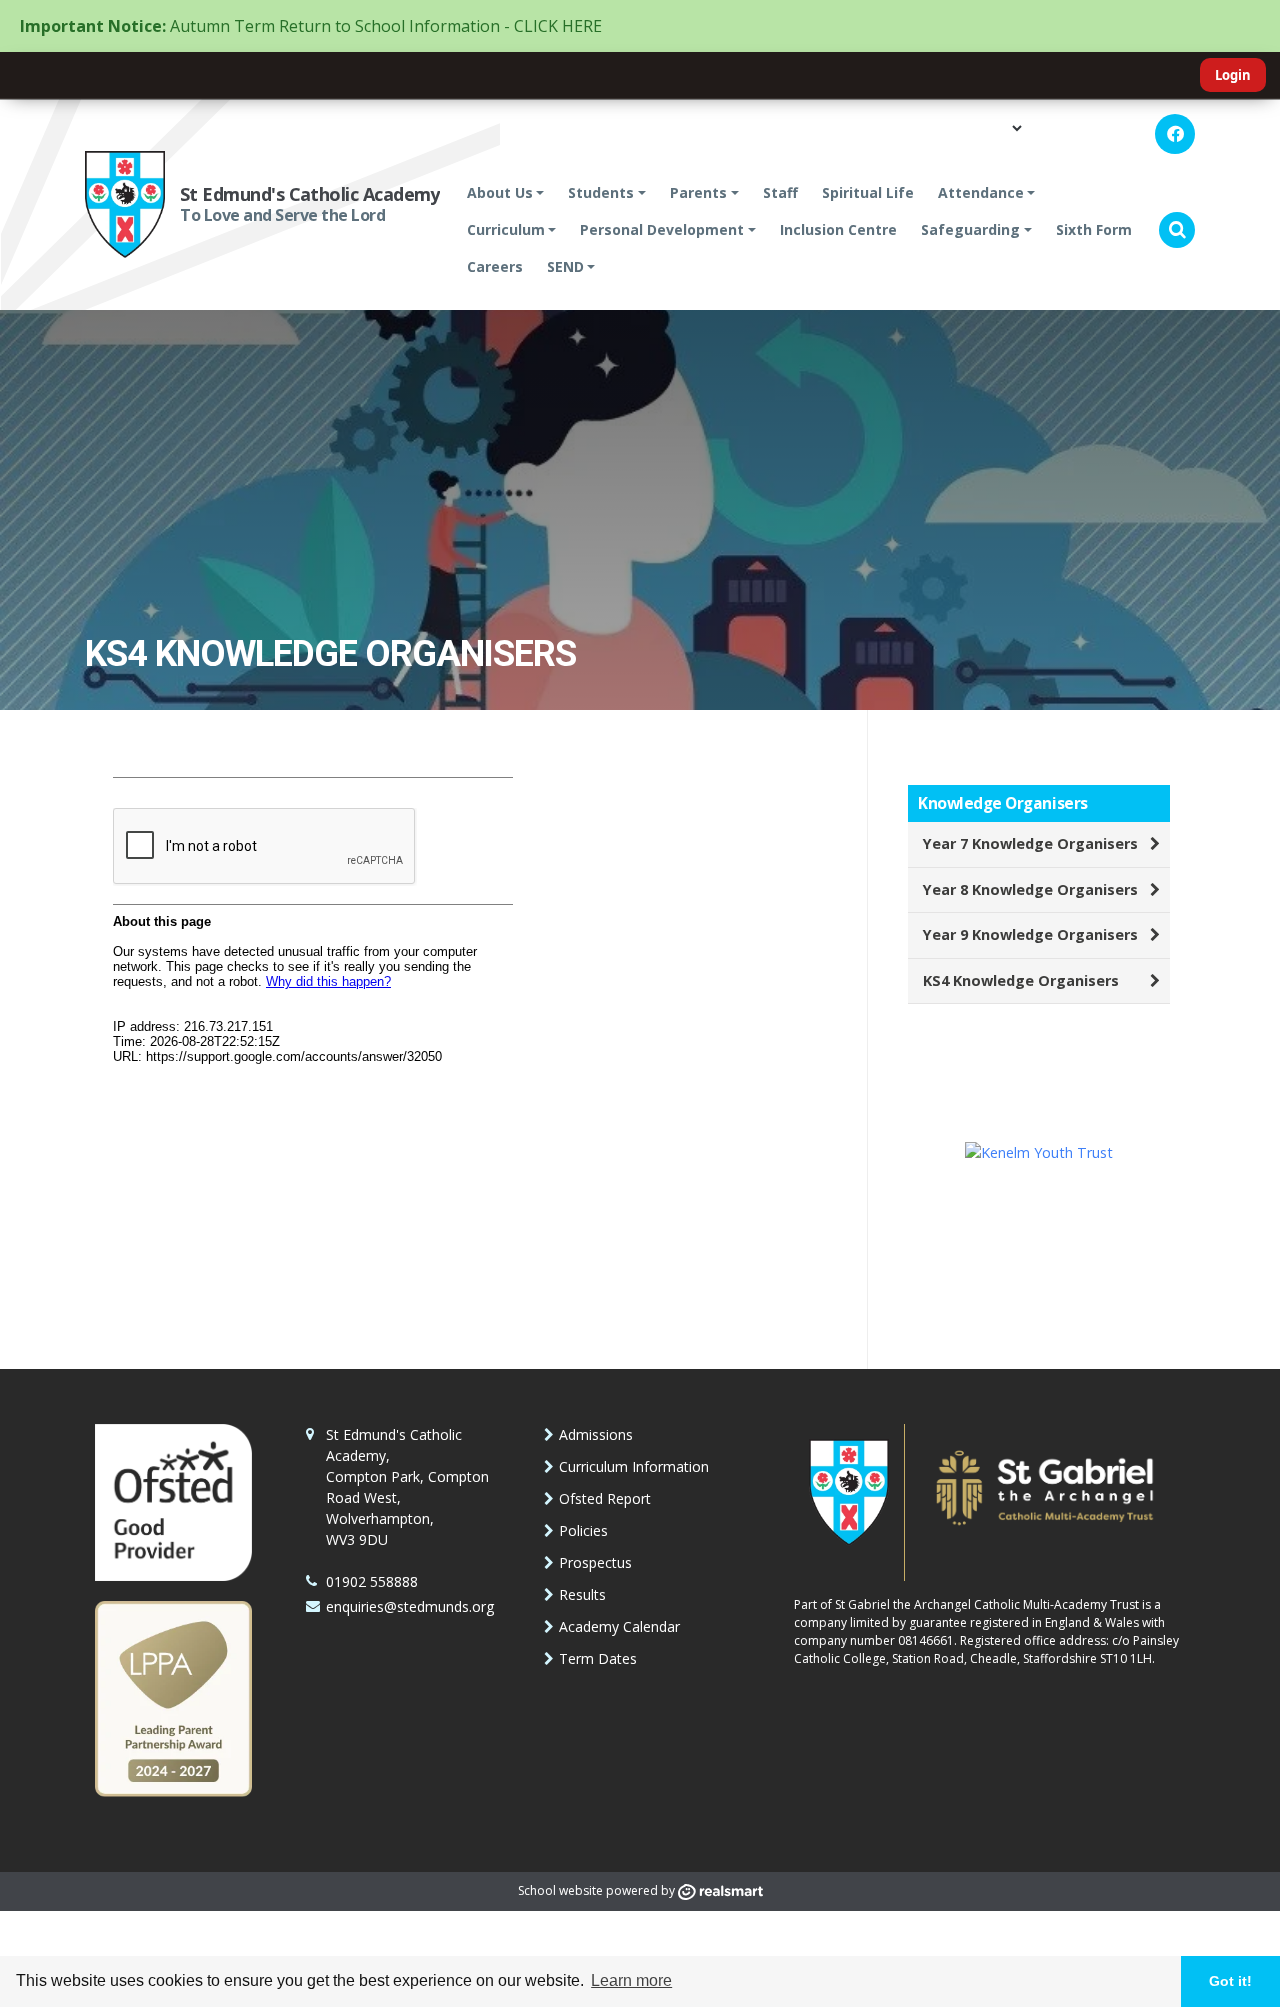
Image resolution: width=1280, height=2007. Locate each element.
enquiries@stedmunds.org (410, 1606)
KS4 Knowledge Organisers (1021, 980)
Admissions (596, 1434)
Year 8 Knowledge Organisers (1030, 889)
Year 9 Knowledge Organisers (1030, 934)
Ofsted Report (605, 1498)
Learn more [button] (631, 1980)
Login (1233, 75)
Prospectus (595, 1562)
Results (582, 1594)
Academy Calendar (619, 1626)
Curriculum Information (634, 1466)
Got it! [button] (1230, 1981)
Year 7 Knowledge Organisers (1030, 843)
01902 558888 (372, 1581)
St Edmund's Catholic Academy (310, 194)
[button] (1177, 230)
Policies (583, 1530)
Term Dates (598, 1658)
